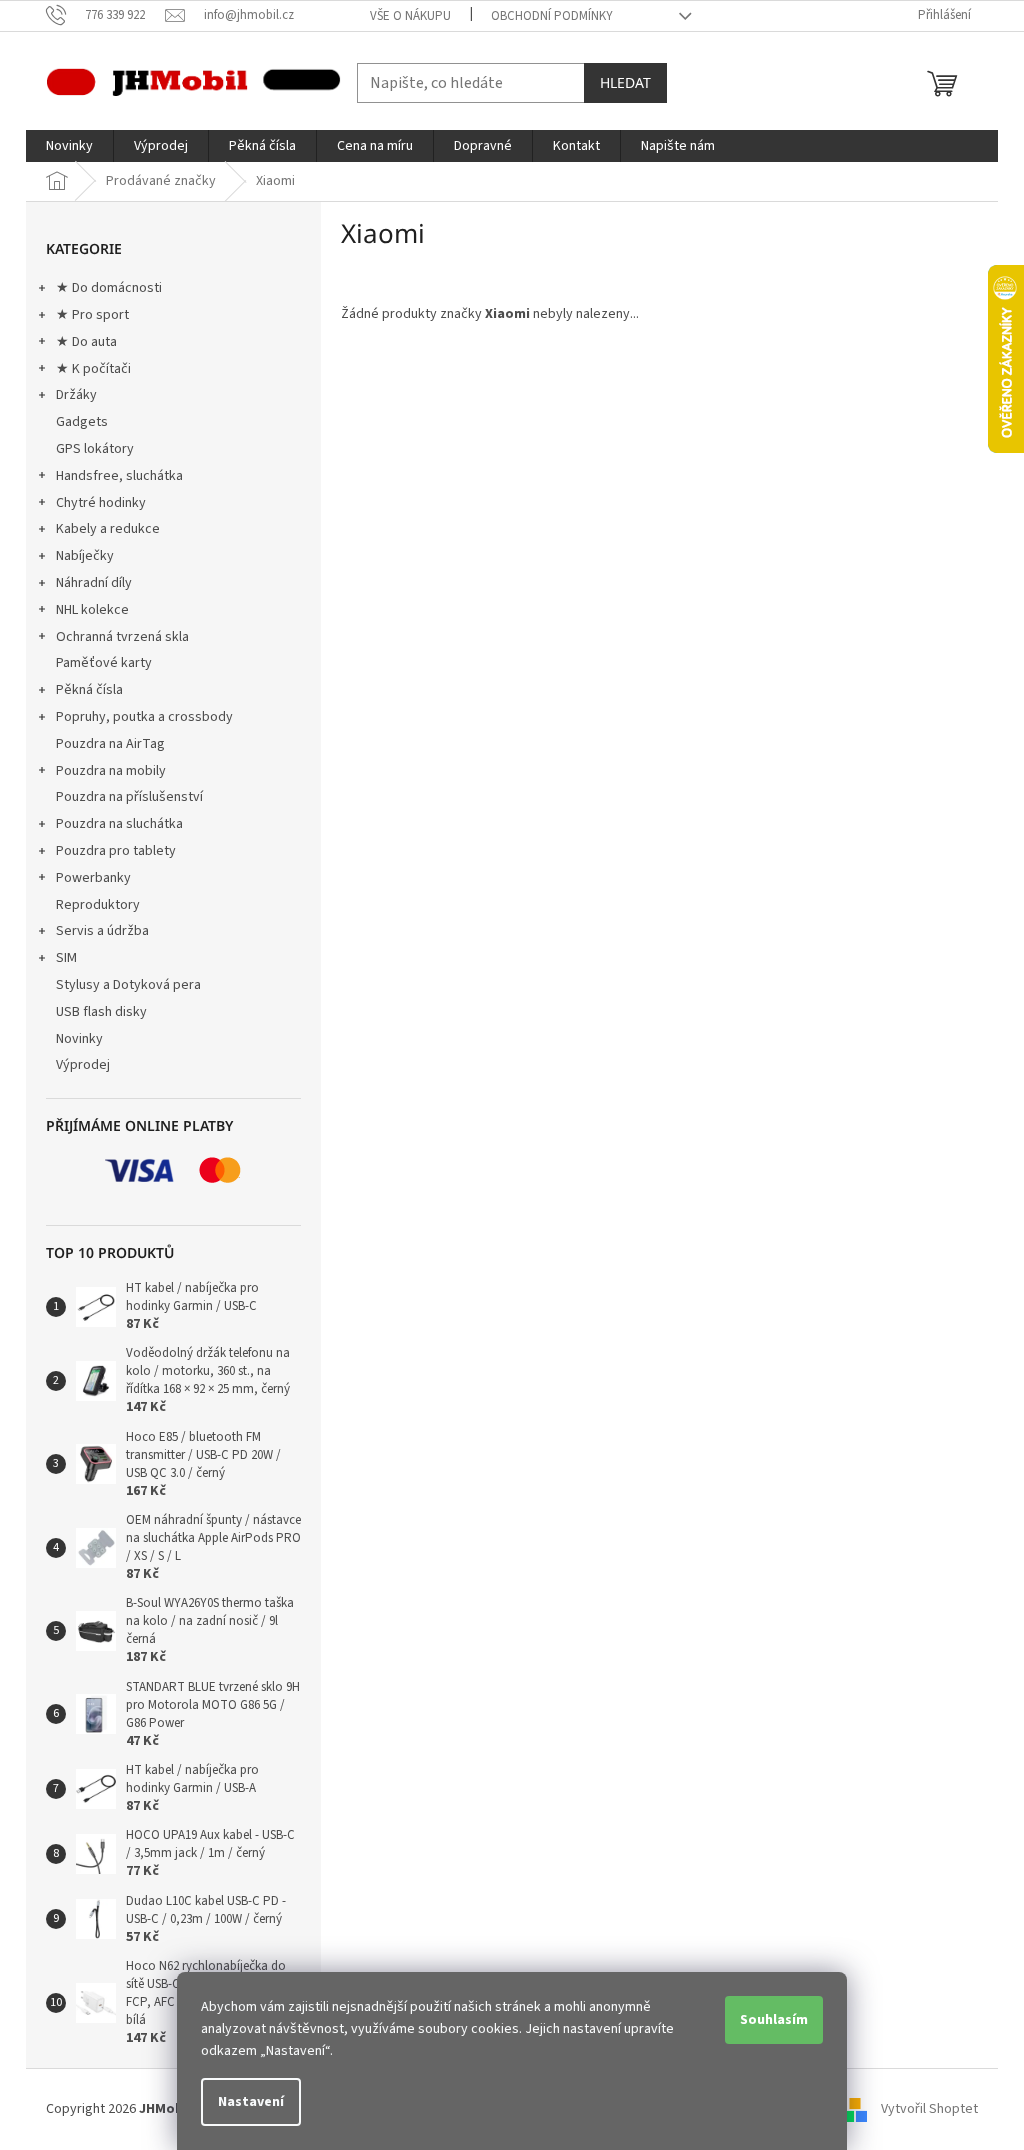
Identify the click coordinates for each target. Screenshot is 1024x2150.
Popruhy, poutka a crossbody (144, 717)
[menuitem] (69, 146)
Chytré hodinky (101, 503)
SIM (66, 958)
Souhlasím (774, 2020)
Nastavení (251, 2102)
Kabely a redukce (108, 529)
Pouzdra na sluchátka (119, 824)
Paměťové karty (104, 663)
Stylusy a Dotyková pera (128, 985)
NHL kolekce (92, 610)
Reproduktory (98, 905)
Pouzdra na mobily (111, 771)
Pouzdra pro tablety (116, 851)
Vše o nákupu (410, 16)
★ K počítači (93, 369)
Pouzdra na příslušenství (129, 797)
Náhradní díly (94, 583)
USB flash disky (101, 1012)
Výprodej (83, 1065)
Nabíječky (85, 556)
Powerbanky (93, 878)
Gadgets (82, 422)
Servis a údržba (102, 931)
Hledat (625, 82)
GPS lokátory (95, 449)
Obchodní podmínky (552, 16)
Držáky (76, 395)
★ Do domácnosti (109, 288)
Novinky (79, 1039)
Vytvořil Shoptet (929, 2109)
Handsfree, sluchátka (119, 476)
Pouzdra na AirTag (110, 744)
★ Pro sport (92, 315)
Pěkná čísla (89, 690)
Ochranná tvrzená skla (122, 637)
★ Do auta (86, 342)
